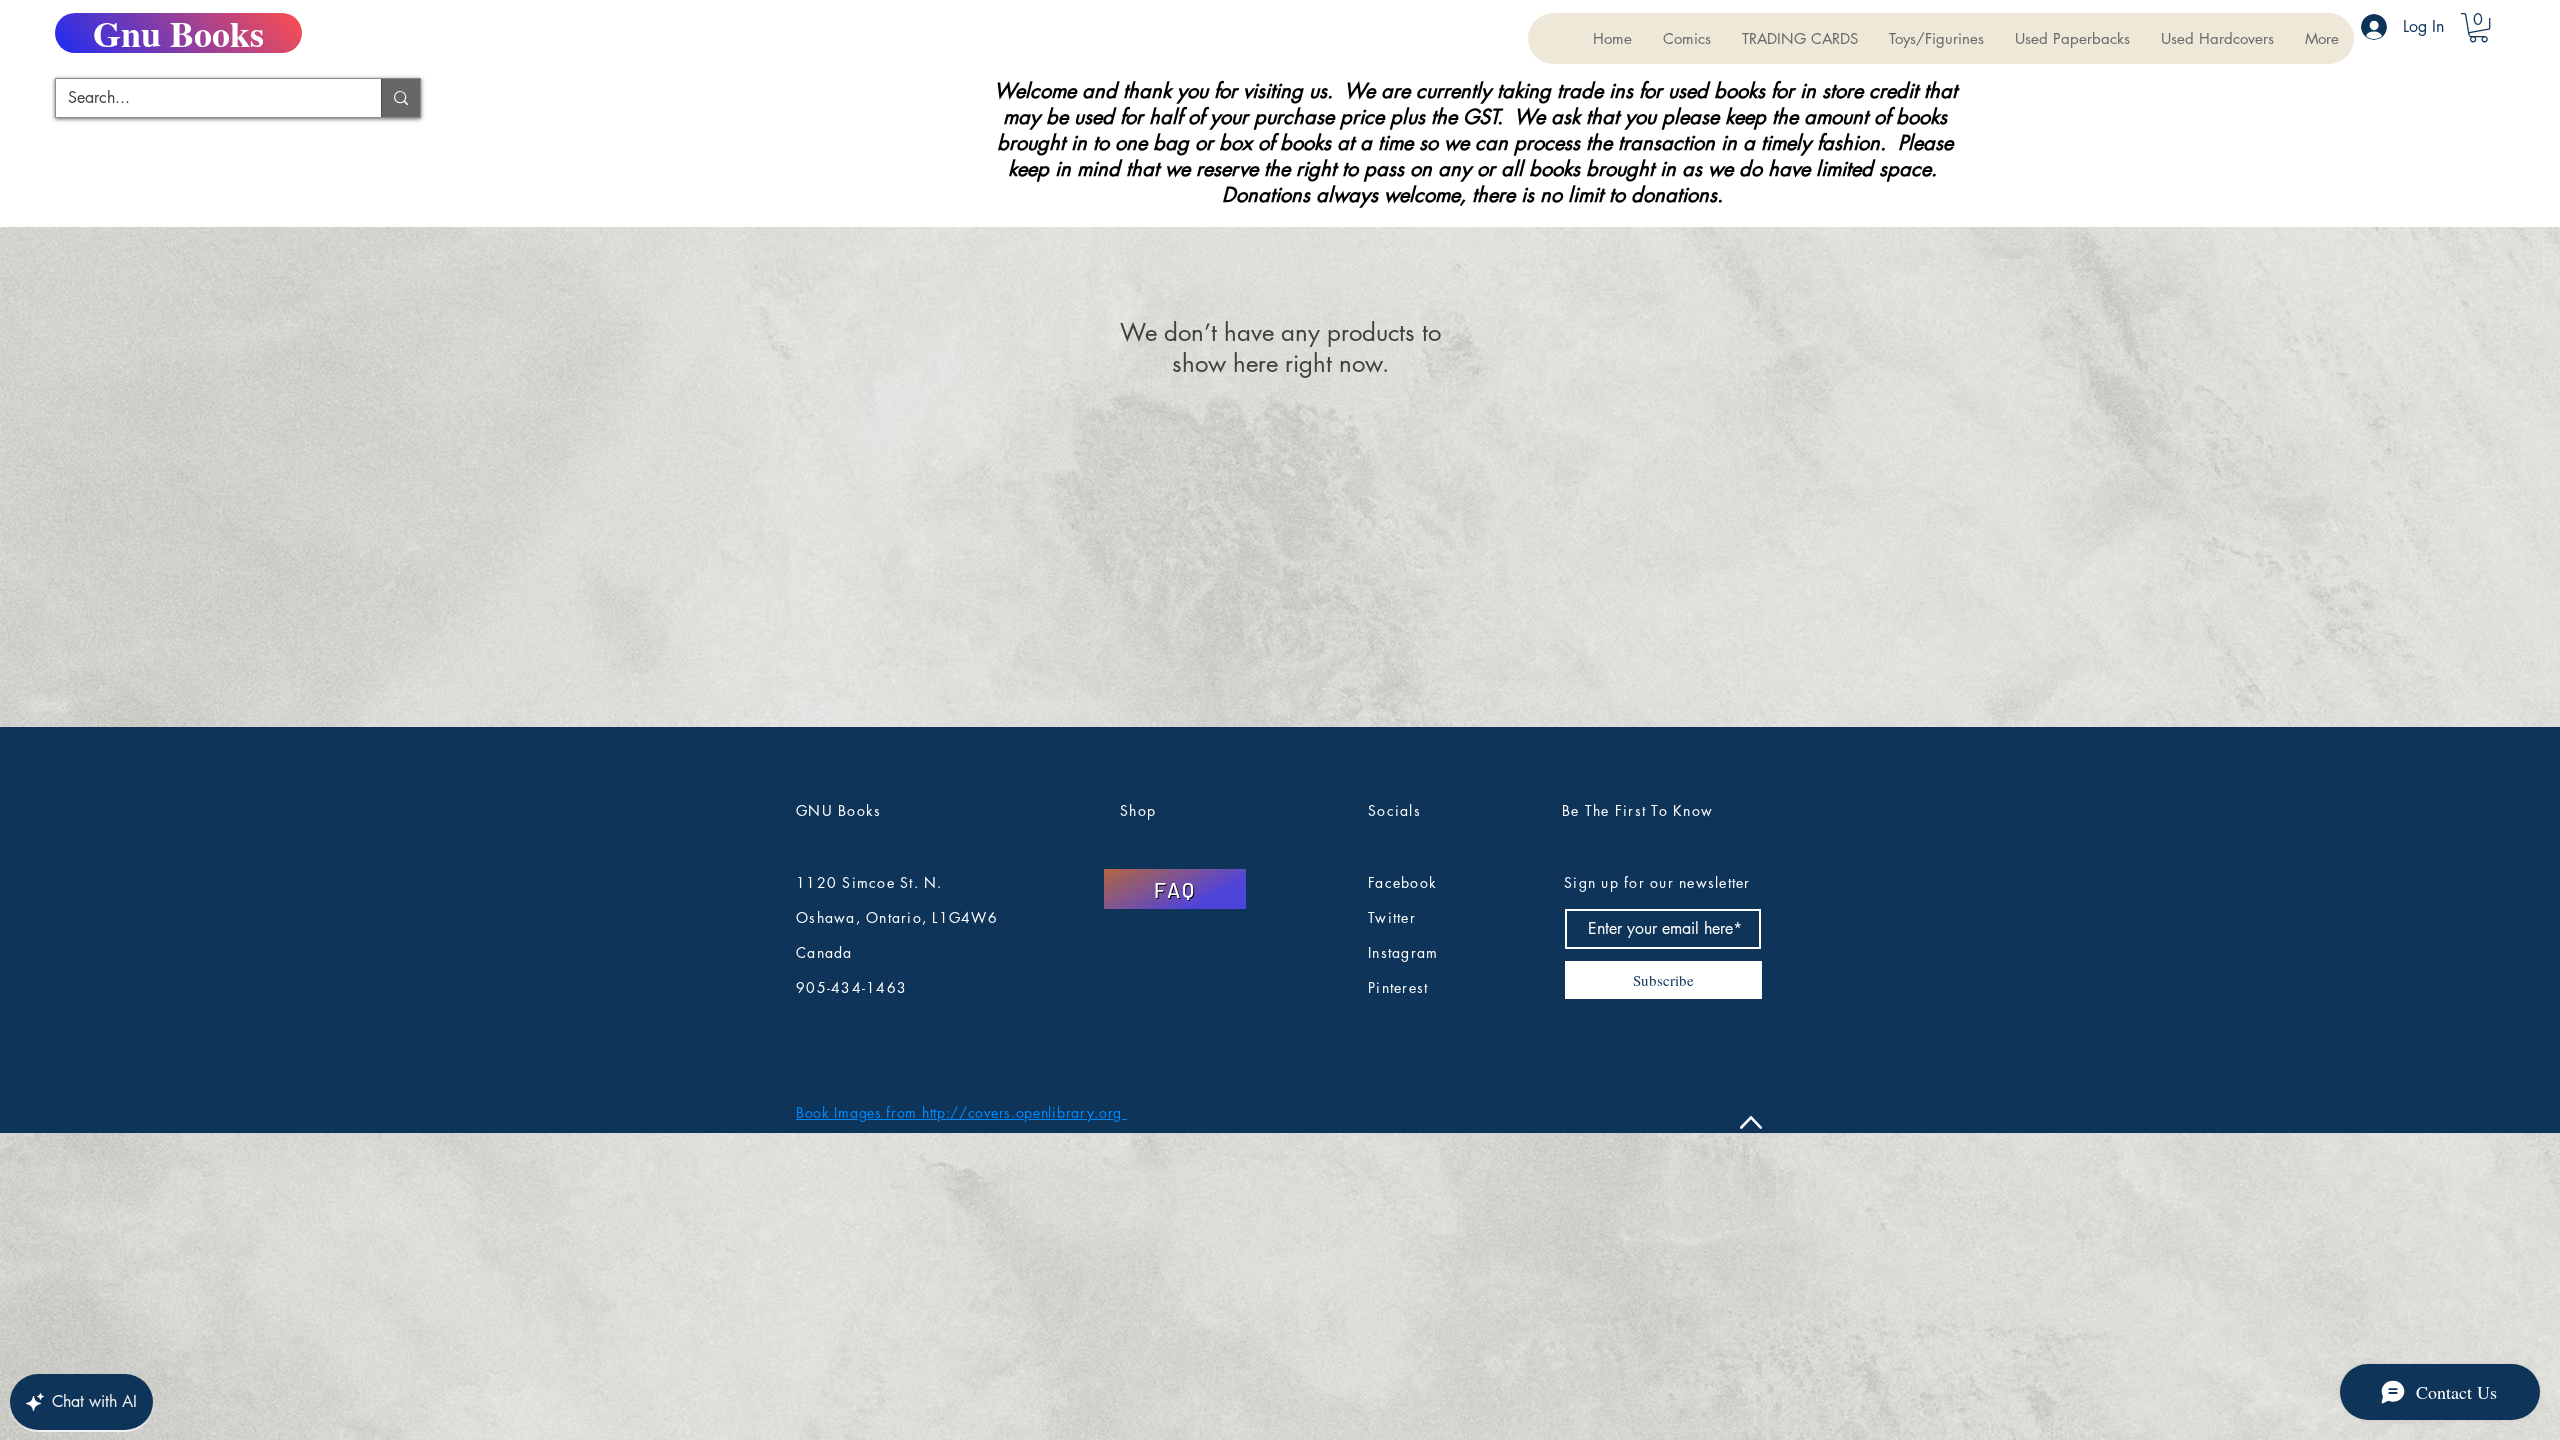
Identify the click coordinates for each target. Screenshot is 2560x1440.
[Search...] (400, 98)
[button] (1799, 38)
